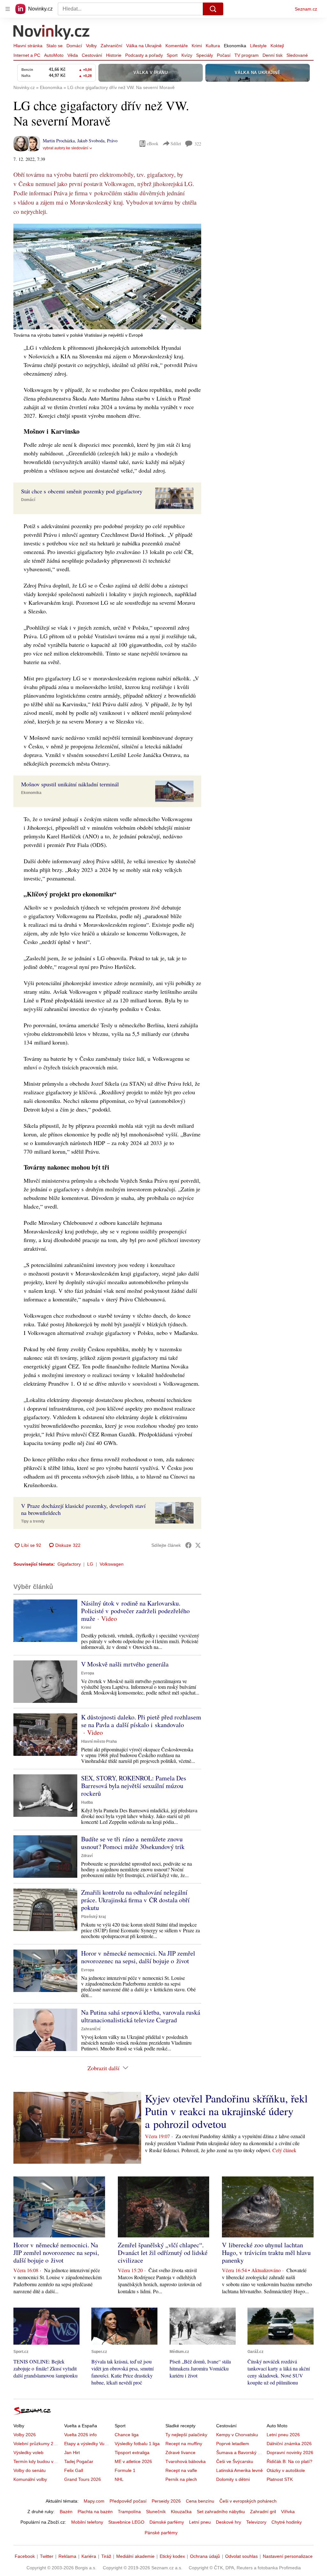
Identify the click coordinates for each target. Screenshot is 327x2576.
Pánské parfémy (161, 2533)
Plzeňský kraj (93, 1917)
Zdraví (87, 1856)
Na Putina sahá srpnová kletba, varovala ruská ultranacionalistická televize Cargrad (141, 2016)
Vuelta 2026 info (80, 2435)
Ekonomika (235, 46)
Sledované (297, 55)
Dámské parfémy (167, 2522)
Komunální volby (30, 2479)
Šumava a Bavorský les (240, 2452)
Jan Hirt (72, 2452)
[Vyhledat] (213, 9)
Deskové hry (228, 2522)
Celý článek (284, 2150)
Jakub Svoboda (91, 141)
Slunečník (156, 2512)
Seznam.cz (306, 9)
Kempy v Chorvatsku (237, 2435)
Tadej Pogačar (79, 2461)
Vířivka (288, 2512)
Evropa (88, 1673)
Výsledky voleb (28, 2452)
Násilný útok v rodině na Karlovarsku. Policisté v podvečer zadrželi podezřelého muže (135, 1611)
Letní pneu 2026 (283, 2435)
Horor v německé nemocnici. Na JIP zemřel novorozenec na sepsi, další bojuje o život (138, 1957)
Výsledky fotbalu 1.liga (137, 2444)
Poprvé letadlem (233, 2444)
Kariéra (89, 2556)
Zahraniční (111, 46)
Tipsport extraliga (132, 2452)
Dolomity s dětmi (233, 2479)
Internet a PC (27, 55)
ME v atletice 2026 (133, 2461)
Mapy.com (94, 2501)
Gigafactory (69, 1564)
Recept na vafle (181, 2470)
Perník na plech (181, 2479)
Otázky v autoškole (286, 2470)
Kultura (213, 46)
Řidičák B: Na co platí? (289, 2461)
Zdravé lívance (180, 2452)
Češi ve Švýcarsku (235, 2461)
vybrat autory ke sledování (65, 148)
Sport (172, 55)
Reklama (67, 2556)
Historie (114, 55)
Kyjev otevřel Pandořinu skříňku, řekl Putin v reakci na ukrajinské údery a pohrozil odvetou (226, 2111)
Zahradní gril (263, 2512)
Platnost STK (280, 2479)
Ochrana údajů (205, 2556)
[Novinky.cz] (52, 33)
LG (90, 1564)
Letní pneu (200, 2522)
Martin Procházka (59, 141)
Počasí (224, 55)
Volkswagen (112, 1564)
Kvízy (187, 55)
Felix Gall (74, 2470)
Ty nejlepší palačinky (186, 2435)
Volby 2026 (25, 2435)
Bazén (66, 2512)
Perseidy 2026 (166, 2501)
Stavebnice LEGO (126, 2522)
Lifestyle (258, 46)
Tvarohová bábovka (186, 2461)
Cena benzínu (200, 2501)
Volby (91, 46)
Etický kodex (172, 2556)
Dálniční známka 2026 (289, 2444)
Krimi (197, 46)
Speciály (205, 55)
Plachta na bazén (95, 2512)
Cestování (92, 55)
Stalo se (54, 46)
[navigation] (8, 9)
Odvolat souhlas (241, 2556)
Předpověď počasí (128, 2501)
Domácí (74, 46)
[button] (107, 277)
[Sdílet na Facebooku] (188, 1545)
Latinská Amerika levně (240, 2470)
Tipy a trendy (33, 1521)
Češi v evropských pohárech (248, 2501)
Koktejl (277, 46)
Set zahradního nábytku (221, 2512)
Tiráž (106, 2556)
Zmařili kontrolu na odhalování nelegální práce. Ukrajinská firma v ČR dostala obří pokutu (135, 1900)
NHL (119, 2479)
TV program (247, 55)
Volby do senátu (30, 2470)
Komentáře (177, 46)
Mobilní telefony (87, 2522)
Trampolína (129, 2512)
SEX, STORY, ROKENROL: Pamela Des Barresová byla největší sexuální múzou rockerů (134, 1786)
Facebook (25, 2556)
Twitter (47, 2556)
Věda (73, 55)
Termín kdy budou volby (38, 2461)
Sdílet (176, 143)
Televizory (256, 2522)
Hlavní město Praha (99, 1741)
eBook (153, 143)
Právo (112, 141)
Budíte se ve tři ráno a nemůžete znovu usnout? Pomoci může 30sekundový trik (133, 1843)
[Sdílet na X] (198, 1545)
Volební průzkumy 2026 (37, 2444)
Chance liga (127, 2435)
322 (198, 144)
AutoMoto (54, 55)
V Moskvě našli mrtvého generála (125, 1664)
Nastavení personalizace (288, 2556)
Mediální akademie (135, 2556)
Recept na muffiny (184, 2444)
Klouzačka (181, 2512)
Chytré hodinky (287, 2522)
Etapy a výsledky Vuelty (88, 2444)
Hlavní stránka (28, 46)
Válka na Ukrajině (144, 46)
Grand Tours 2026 (83, 2479)
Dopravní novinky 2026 (290, 2452)
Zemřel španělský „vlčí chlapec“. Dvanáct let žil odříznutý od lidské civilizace (163, 2253)
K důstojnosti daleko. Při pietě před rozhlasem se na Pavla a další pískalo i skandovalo (141, 1721)
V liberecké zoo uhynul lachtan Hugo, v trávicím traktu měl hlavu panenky (266, 2253)
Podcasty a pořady (144, 55)
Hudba (87, 1802)
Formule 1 (125, 2470)
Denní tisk (273, 55)
